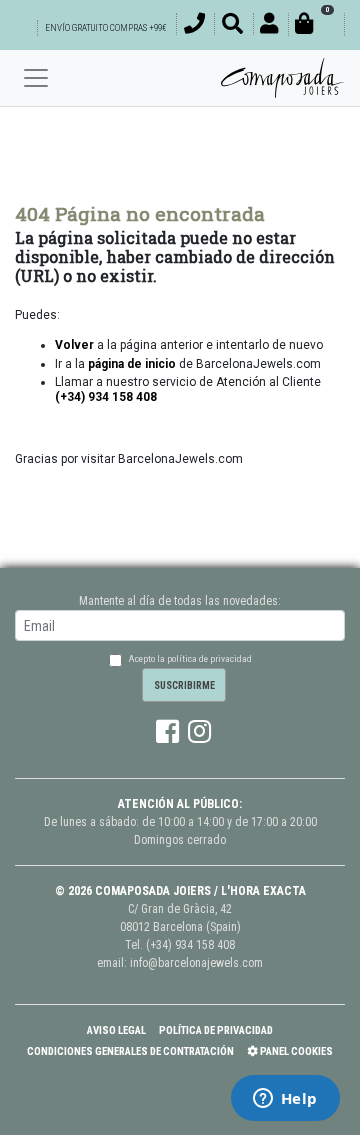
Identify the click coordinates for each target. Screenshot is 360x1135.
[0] (316, 26)
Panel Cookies (295, 1051)
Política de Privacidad (216, 1030)
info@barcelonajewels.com (196, 963)
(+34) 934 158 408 (190, 945)
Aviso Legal (116, 1030)
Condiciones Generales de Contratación (130, 1051)
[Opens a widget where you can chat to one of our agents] (285, 1100)
